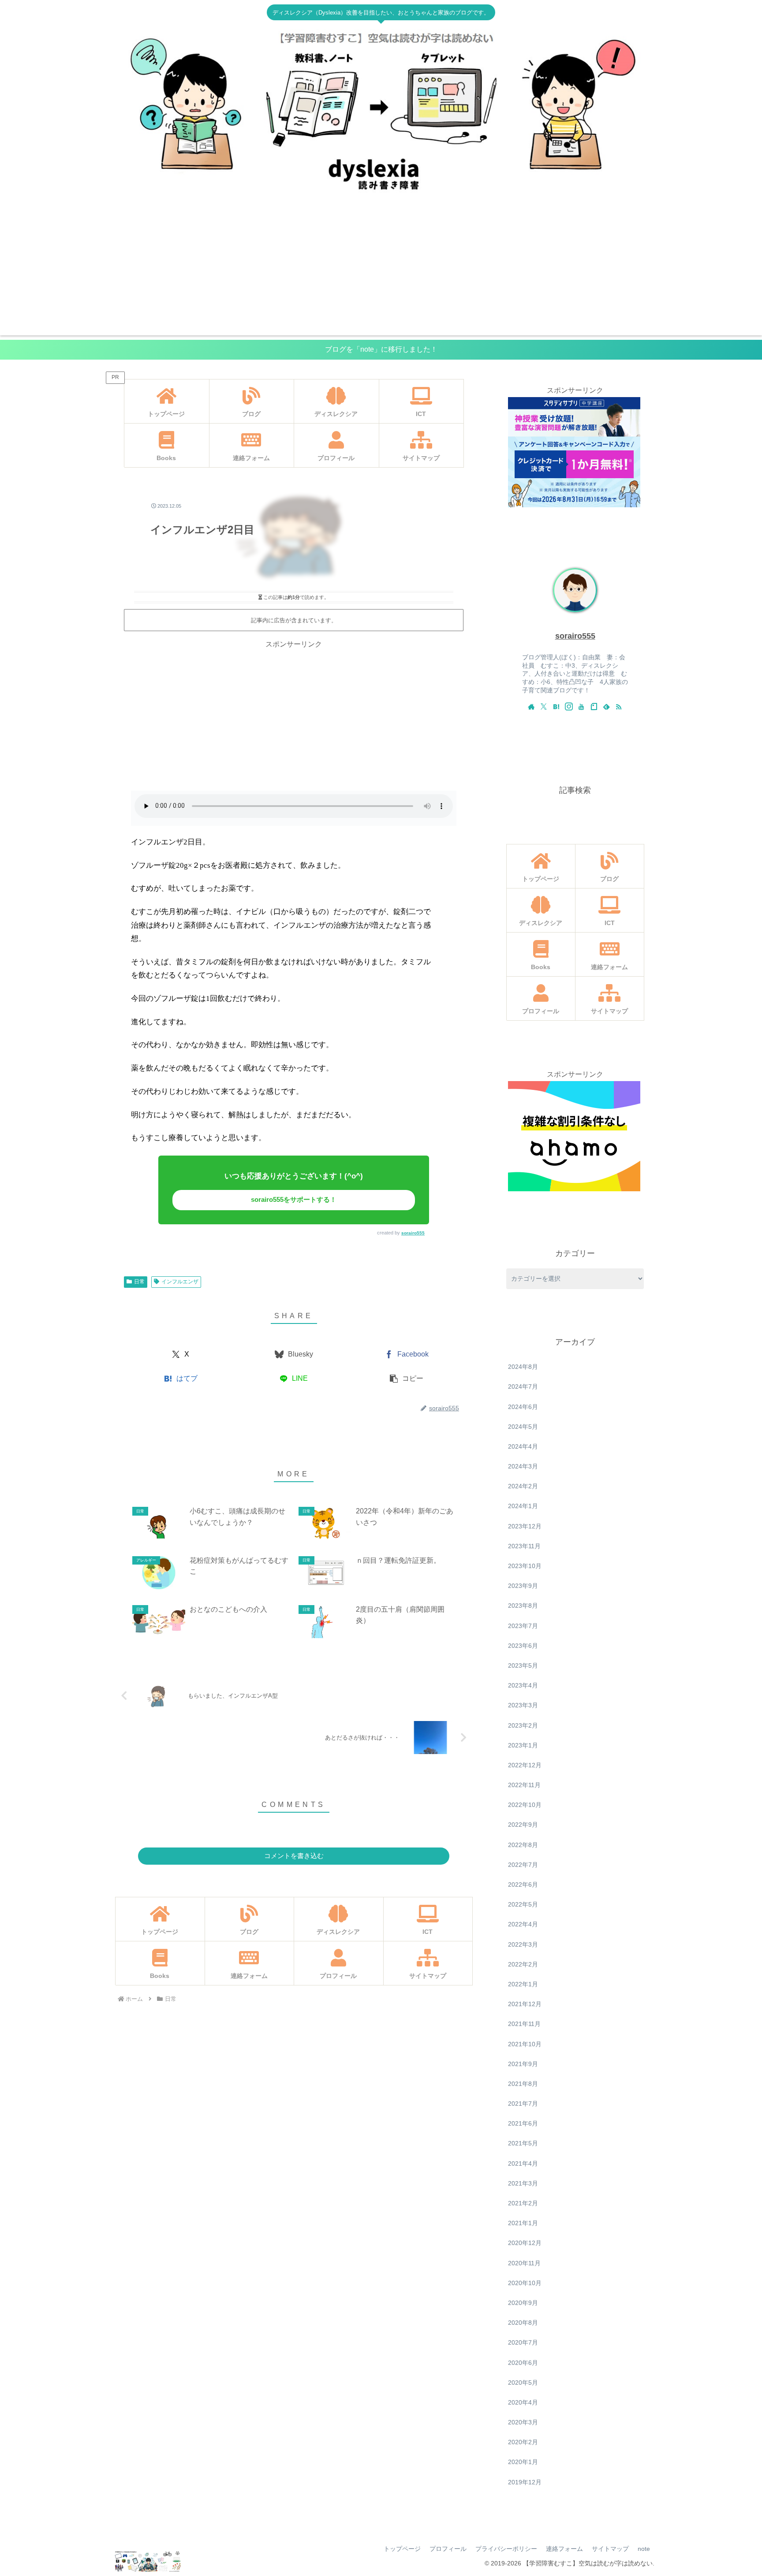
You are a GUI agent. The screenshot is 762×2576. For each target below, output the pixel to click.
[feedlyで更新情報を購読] (606, 706)
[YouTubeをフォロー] (581, 706)
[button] (407, 1379)
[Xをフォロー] (544, 706)
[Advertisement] (381, 274)
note (644, 2549)
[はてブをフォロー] (556, 706)
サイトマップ (610, 2549)
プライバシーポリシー (506, 2549)
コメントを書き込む (294, 1856)
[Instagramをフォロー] (569, 706)
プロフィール (448, 2549)
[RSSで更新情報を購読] (619, 706)
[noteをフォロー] (594, 706)
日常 (139, 1282)
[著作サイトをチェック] (531, 706)
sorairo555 (413, 1233)
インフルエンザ (180, 1282)
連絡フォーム (564, 2549)
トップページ (402, 2549)
